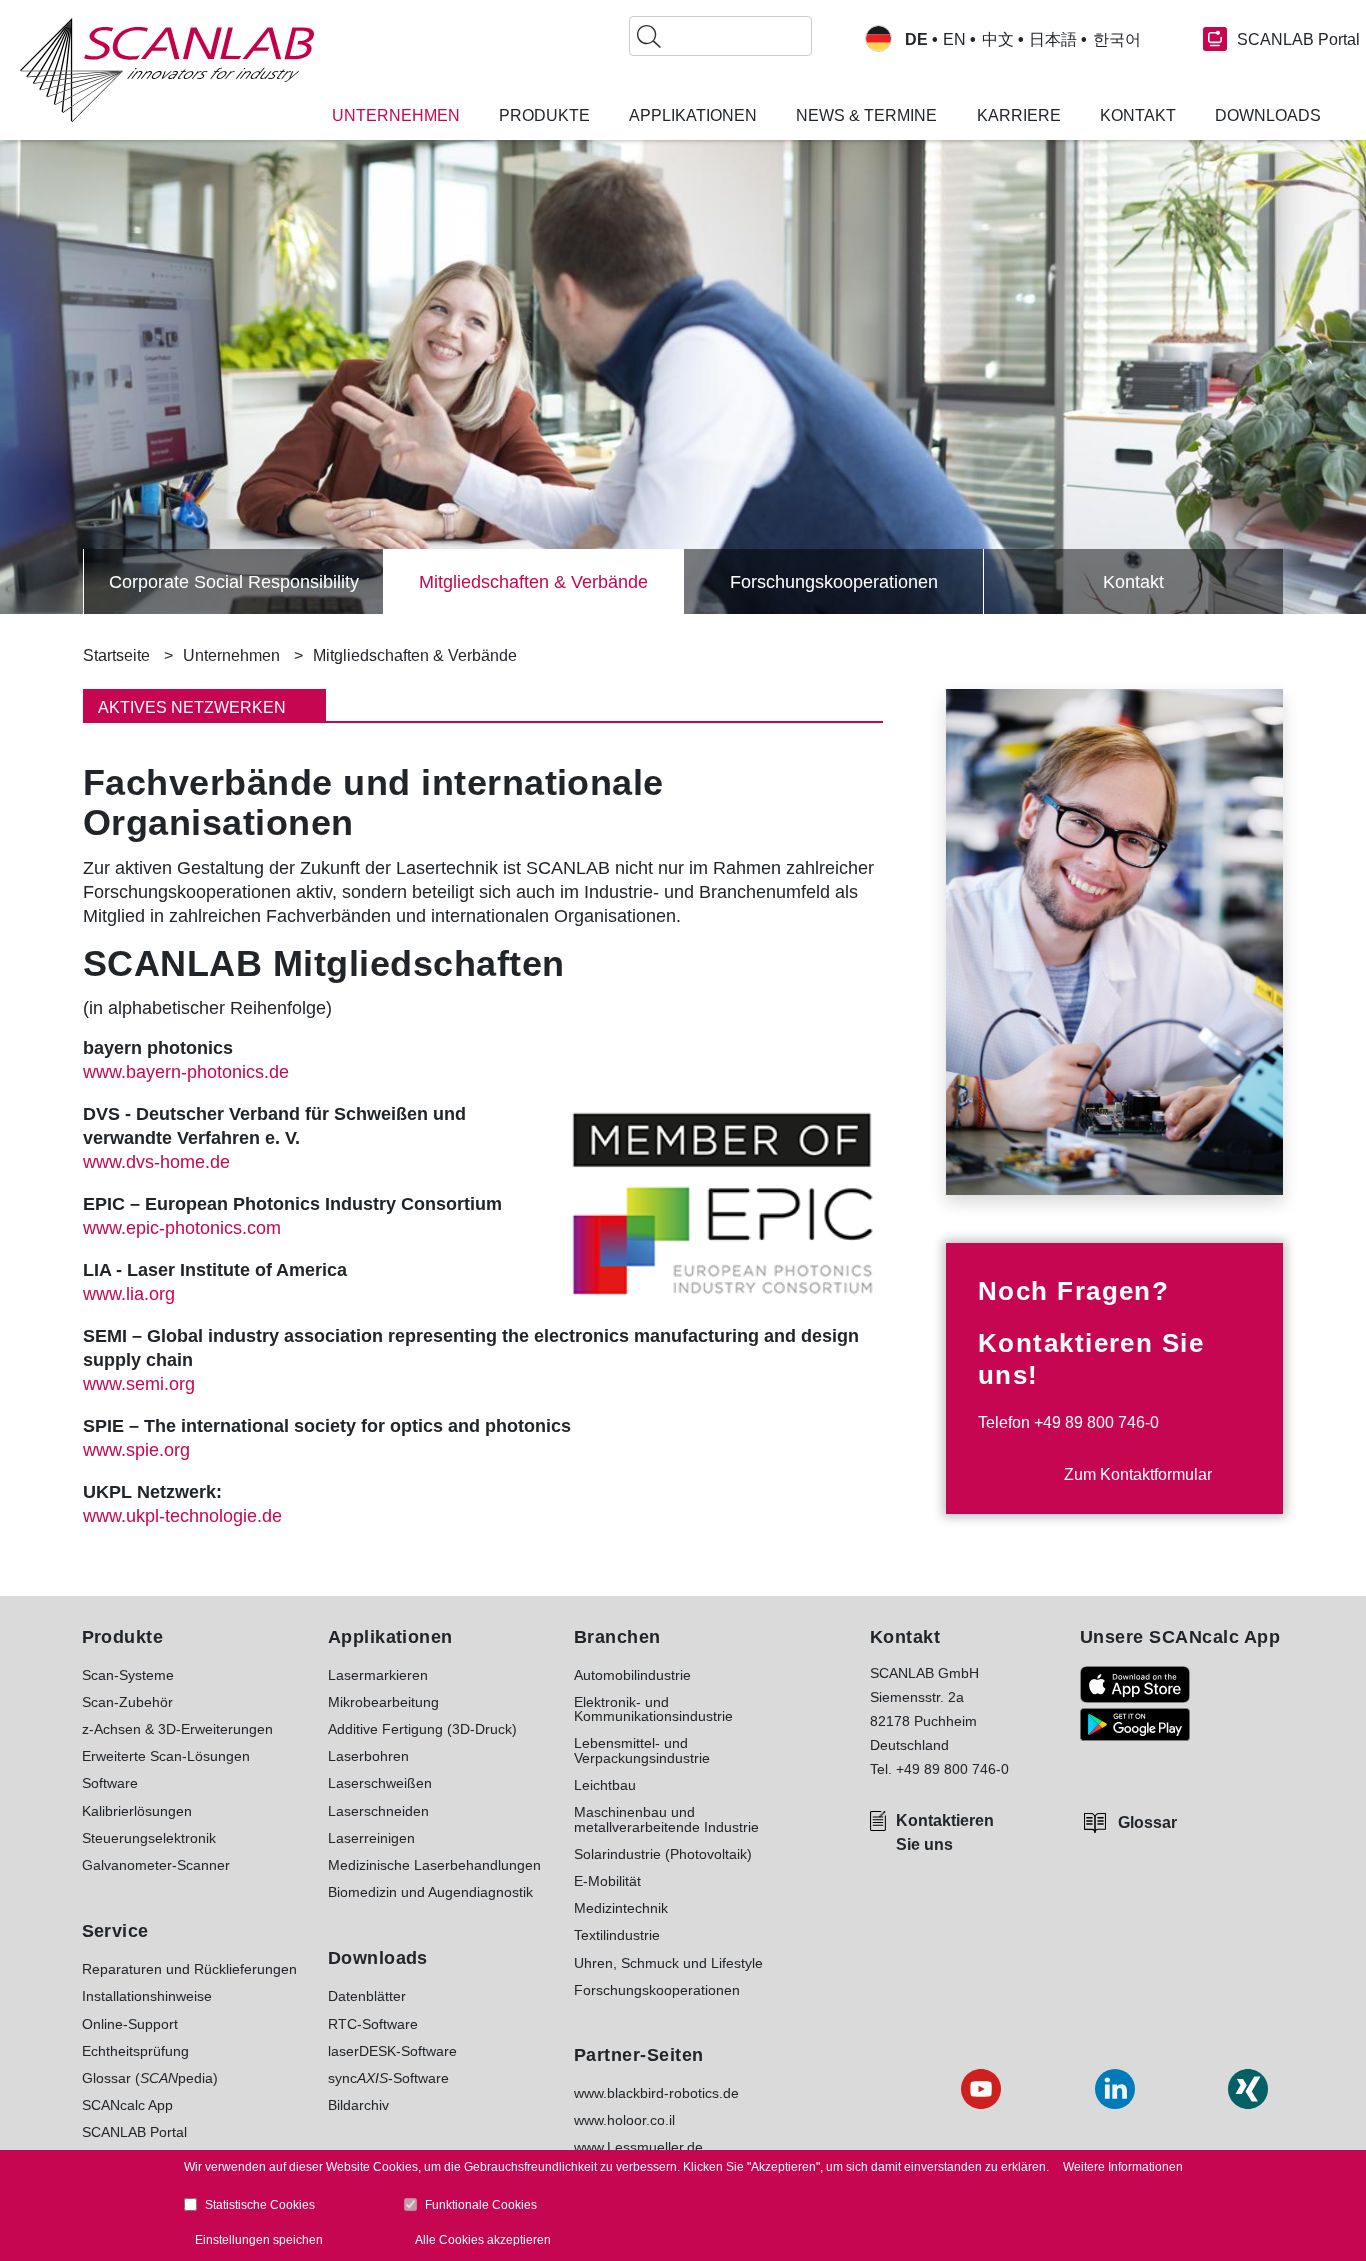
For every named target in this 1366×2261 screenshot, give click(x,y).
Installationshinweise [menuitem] (147, 1996)
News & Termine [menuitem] (866, 116)
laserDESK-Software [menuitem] (392, 2051)
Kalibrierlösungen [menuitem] (137, 1811)
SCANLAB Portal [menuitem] (134, 2132)
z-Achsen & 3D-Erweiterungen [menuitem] (177, 1729)
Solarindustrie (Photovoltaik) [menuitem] (663, 1854)
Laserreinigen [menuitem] (371, 1838)
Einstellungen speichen (259, 2240)
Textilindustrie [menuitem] (617, 1935)
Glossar (1147, 1822)
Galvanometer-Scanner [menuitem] (156, 1865)
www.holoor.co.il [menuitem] (624, 2120)
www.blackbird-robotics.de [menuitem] (656, 2093)
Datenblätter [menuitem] (367, 1996)
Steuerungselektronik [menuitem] (149, 1838)
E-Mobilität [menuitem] (607, 1881)
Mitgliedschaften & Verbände (533, 582)
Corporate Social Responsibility (234, 582)
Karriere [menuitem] (1019, 116)
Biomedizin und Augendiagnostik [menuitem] (430, 1892)
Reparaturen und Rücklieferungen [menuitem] (189, 1969)
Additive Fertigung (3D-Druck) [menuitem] (422, 1729)
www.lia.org (129, 1294)
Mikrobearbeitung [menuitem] (383, 1702)
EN (954, 40)
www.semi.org (139, 1384)
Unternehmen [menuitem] (396, 116)
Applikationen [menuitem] (693, 116)
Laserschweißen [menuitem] (380, 1783)
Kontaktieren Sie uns (945, 1832)
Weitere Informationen (1123, 2167)
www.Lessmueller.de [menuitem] (638, 2147)
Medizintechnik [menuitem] (621, 1908)
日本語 (1053, 40)
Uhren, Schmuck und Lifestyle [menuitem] (668, 1963)
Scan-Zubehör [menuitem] (127, 1702)
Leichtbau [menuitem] (605, 1785)
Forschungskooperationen (834, 582)
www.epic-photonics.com (182, 1228)
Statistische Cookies (260, 2205)
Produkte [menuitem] (544, 116)
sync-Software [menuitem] (388, 2078)
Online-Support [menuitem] (130, 2024)
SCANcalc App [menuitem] (127, 2105)
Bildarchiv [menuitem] (358, 2105)
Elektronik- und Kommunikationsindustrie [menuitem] (653, 1709)
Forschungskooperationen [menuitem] (657, 1990)
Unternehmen (231, 655)
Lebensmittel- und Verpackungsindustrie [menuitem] (642, 1750)
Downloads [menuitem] (1268, 116)
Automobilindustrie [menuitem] (632, 1675)
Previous (53, 582)
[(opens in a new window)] (1135, 1684)
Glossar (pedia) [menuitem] (150, 2078)
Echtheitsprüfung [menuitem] (135, 2051)
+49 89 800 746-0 (1096, 1422)
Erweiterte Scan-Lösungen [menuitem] (166, 1756)
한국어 (1117, 40)
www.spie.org (136, 1450)
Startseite (116, 655)
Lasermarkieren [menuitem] (378, 1675)
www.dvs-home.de (156, 1162)
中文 (998, 40)
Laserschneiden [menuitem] (378, 1811)
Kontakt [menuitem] (1138, 116)
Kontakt (1133, 582)
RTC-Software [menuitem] (373, 2024)
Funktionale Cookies (481, 2205)
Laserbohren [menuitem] (368, 1756)
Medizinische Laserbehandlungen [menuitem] (434, 1865)
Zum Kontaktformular (1138, 1474)
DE (916, 40)
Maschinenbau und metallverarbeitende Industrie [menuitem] (666, 1819)
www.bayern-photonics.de (186, 1072)
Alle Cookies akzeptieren (483, 2240)
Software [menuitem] (110, 1783)
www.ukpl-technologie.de (182, 1516)
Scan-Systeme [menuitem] (128, 1675)
